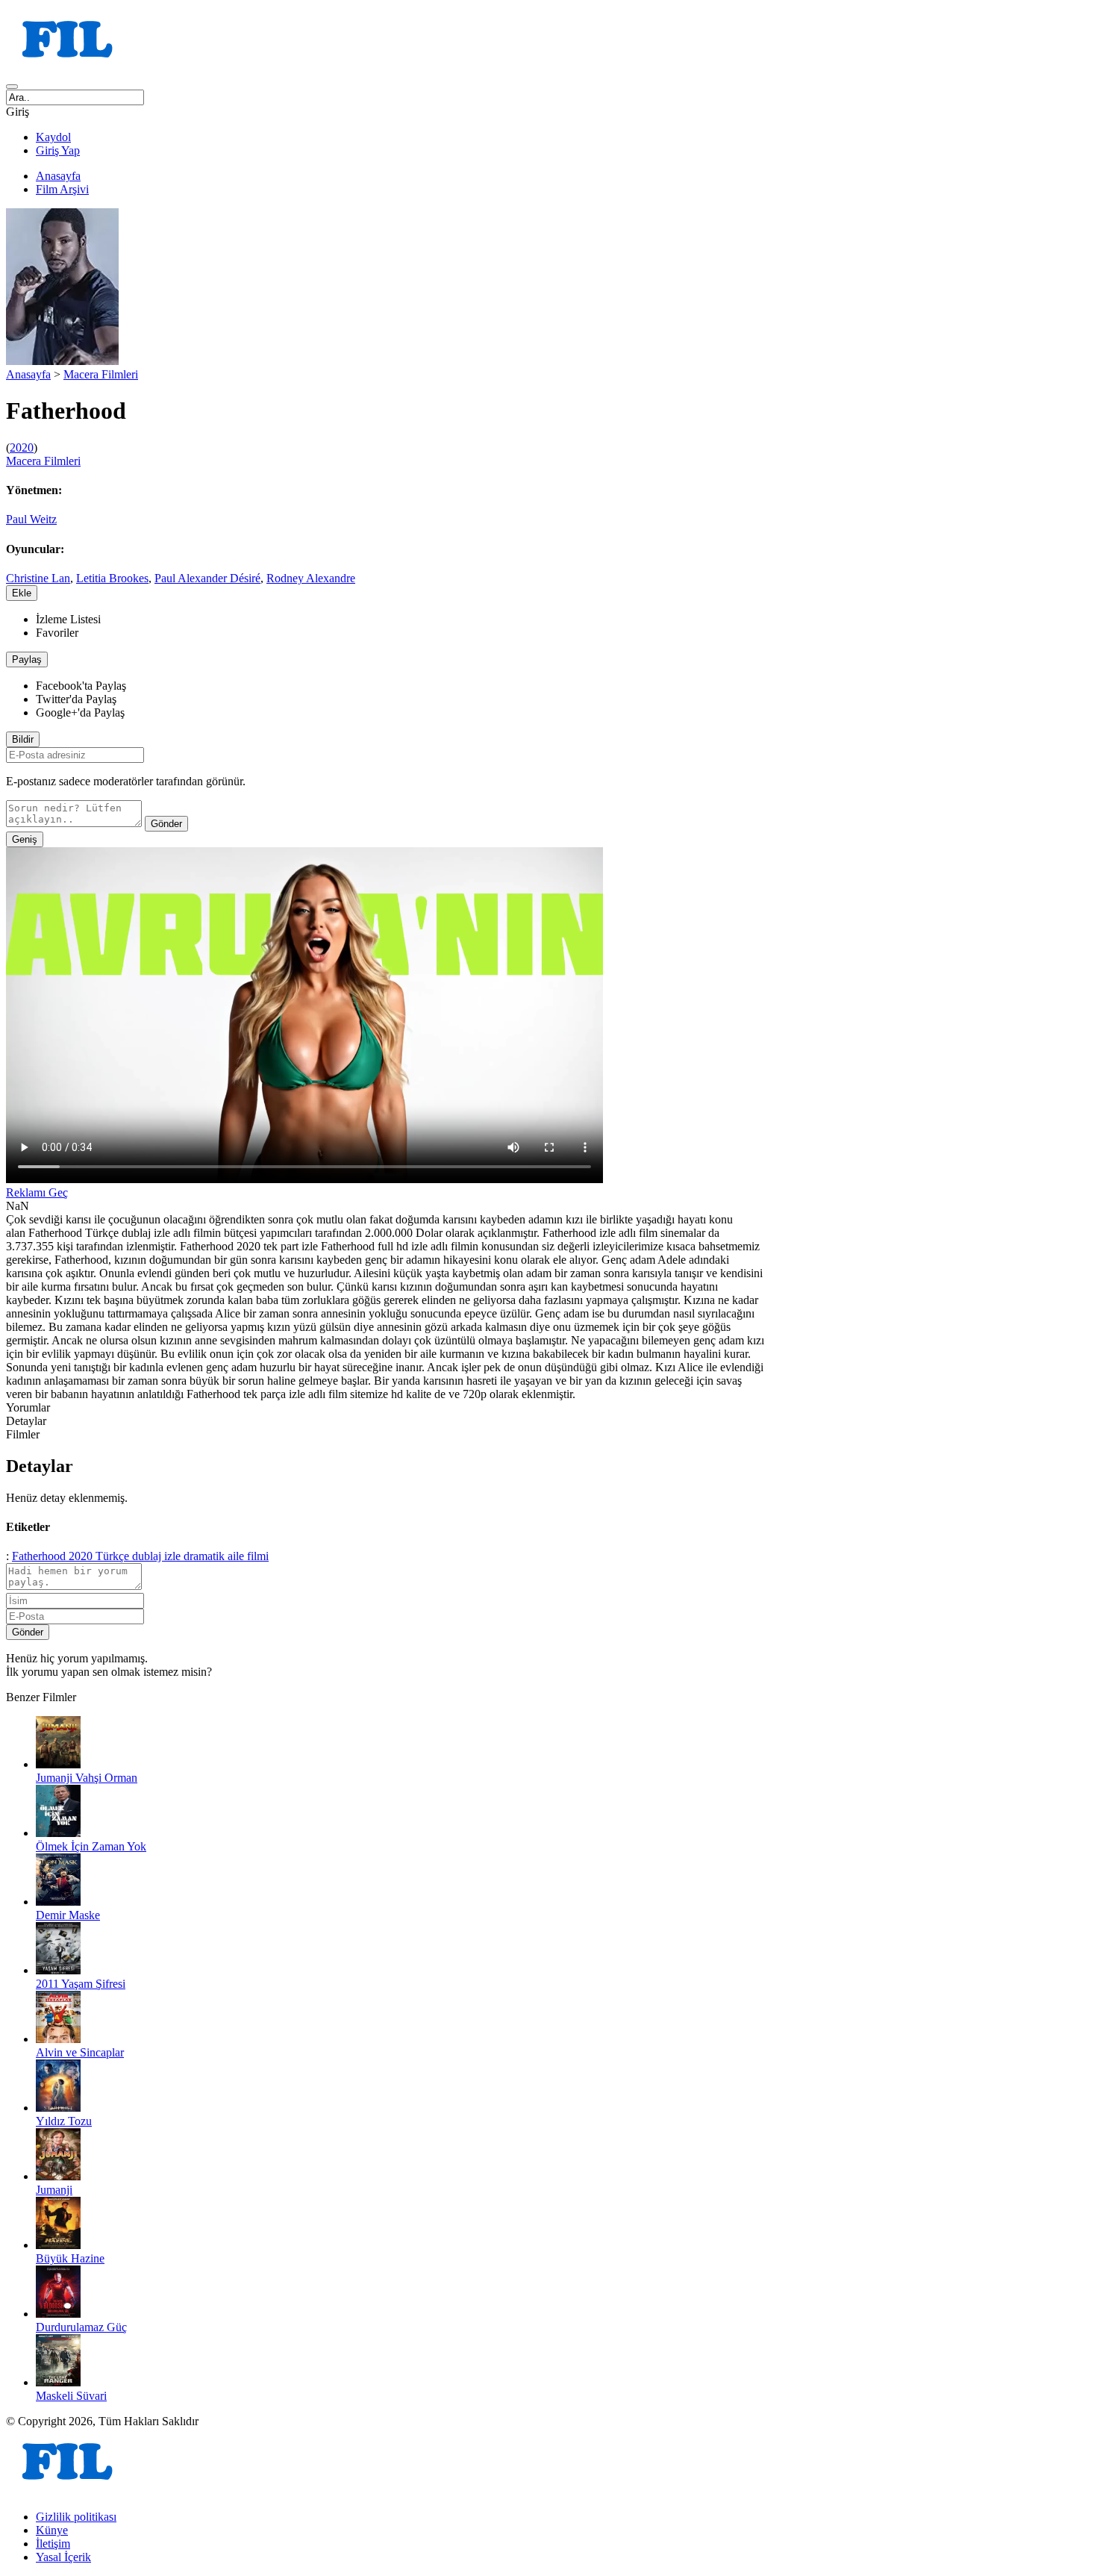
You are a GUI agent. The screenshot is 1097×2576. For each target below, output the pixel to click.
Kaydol (53, 137)
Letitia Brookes (112, 578)
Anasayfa (58, 176)
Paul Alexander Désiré (207, 578)
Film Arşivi (62, 189)
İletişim (53, 2544)
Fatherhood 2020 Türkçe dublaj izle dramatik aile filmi (140, 1556)
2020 (22, 447)
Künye (52, 2530)
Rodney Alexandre (311, 578)
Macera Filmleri (101, 374)
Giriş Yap (58, 150)
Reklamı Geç (37, 1192)
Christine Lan (38, 578)
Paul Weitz (31, 519)
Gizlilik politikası (76, 2517)
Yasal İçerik (63, 2557)
